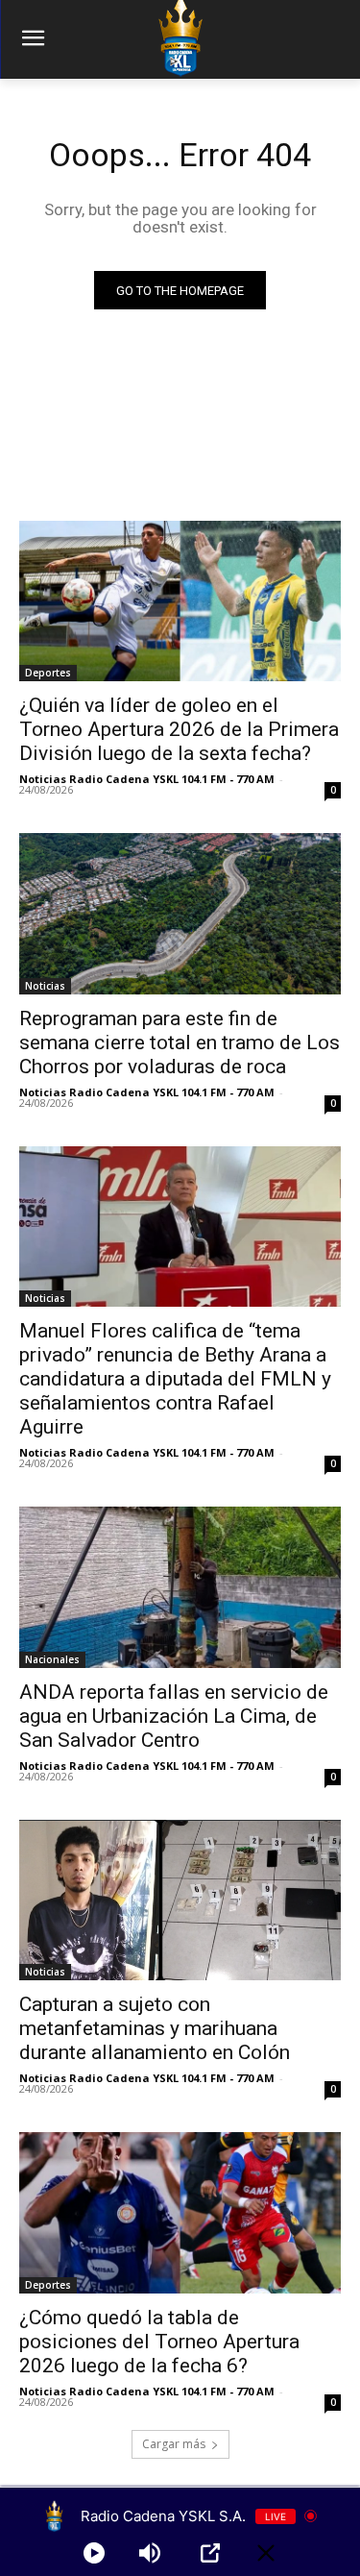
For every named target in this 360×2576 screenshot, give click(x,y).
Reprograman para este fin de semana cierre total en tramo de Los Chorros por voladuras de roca (180, 1043)
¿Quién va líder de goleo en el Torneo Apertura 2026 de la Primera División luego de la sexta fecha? (179, 729)
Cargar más (174, 2444)
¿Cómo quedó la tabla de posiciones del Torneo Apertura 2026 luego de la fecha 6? (159, 2342)
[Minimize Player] (266, 2553)
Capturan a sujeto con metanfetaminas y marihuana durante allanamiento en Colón (155, 2028)
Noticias (45, 986)
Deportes (48, 673)
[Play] (94, 2553)
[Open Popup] (210, 2553)
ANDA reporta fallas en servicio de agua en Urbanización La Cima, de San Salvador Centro (174, 1716)
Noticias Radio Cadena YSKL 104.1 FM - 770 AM (147, 779)
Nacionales (52, 1659)
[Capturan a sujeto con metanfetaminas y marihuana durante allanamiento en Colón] (180, 1901)
